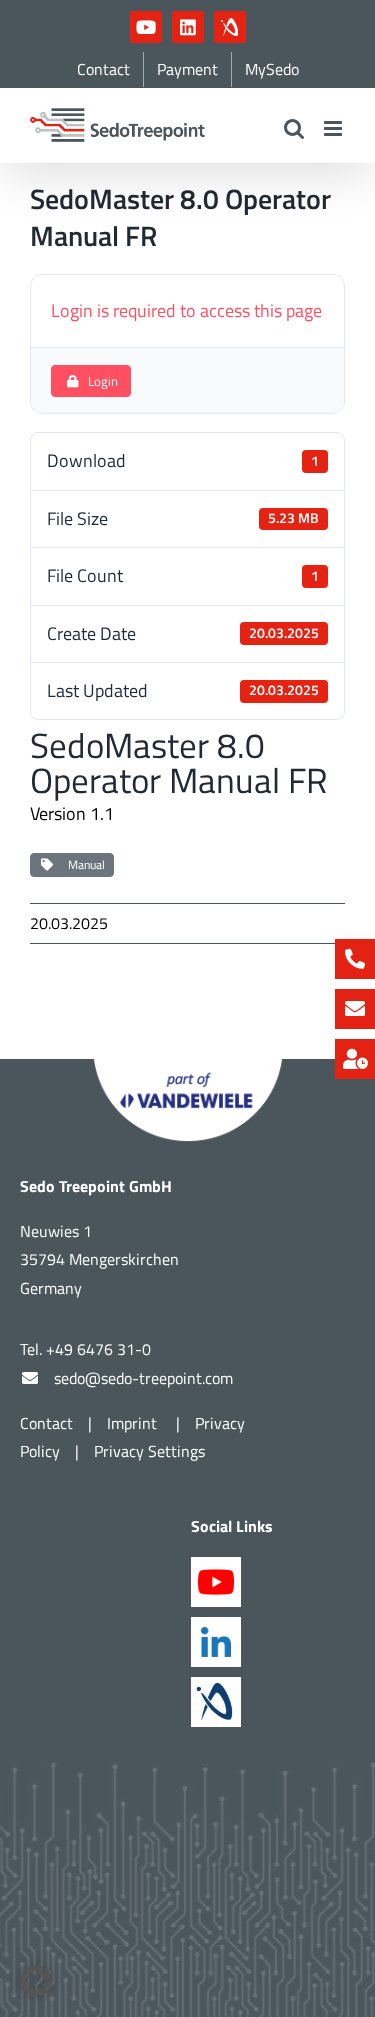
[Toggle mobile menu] (334, 128)
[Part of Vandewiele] (188, 1067)
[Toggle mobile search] (294, 128)
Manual (83, 864)
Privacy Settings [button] (149, 1451)
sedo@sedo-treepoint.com (143, 1378)
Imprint (134, 1423)
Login (103, 381)
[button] (36, 1981)
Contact (46, 1423)
